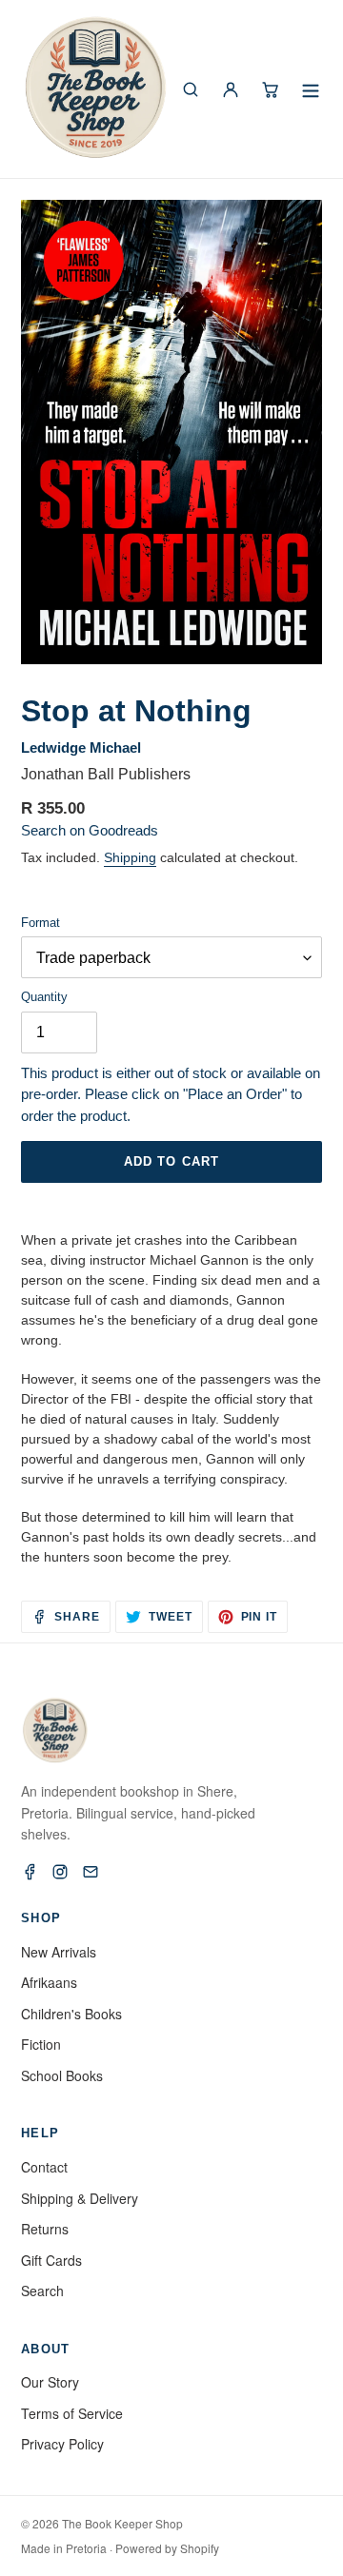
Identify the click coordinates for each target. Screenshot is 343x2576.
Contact (44, 2167)
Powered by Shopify (167, 2548)
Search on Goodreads (90, 830)
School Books (62, 2075)
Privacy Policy (62, 2444)
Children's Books (71, 2014)
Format (40, 923)
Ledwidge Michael (81, 747)
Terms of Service (72, 2413)
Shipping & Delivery (80, 2198)
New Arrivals (59, 1952)
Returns (45, 2229)
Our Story (50, 2382)
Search (42, 2291)
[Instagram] (60, 1872)
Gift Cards (51, 2260)
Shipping (130, 857)
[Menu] (311, 89)
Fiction (41, 2044)
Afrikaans (49, 1982)
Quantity (44, 997)
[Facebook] (30, 1872)
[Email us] (91, 1872)
